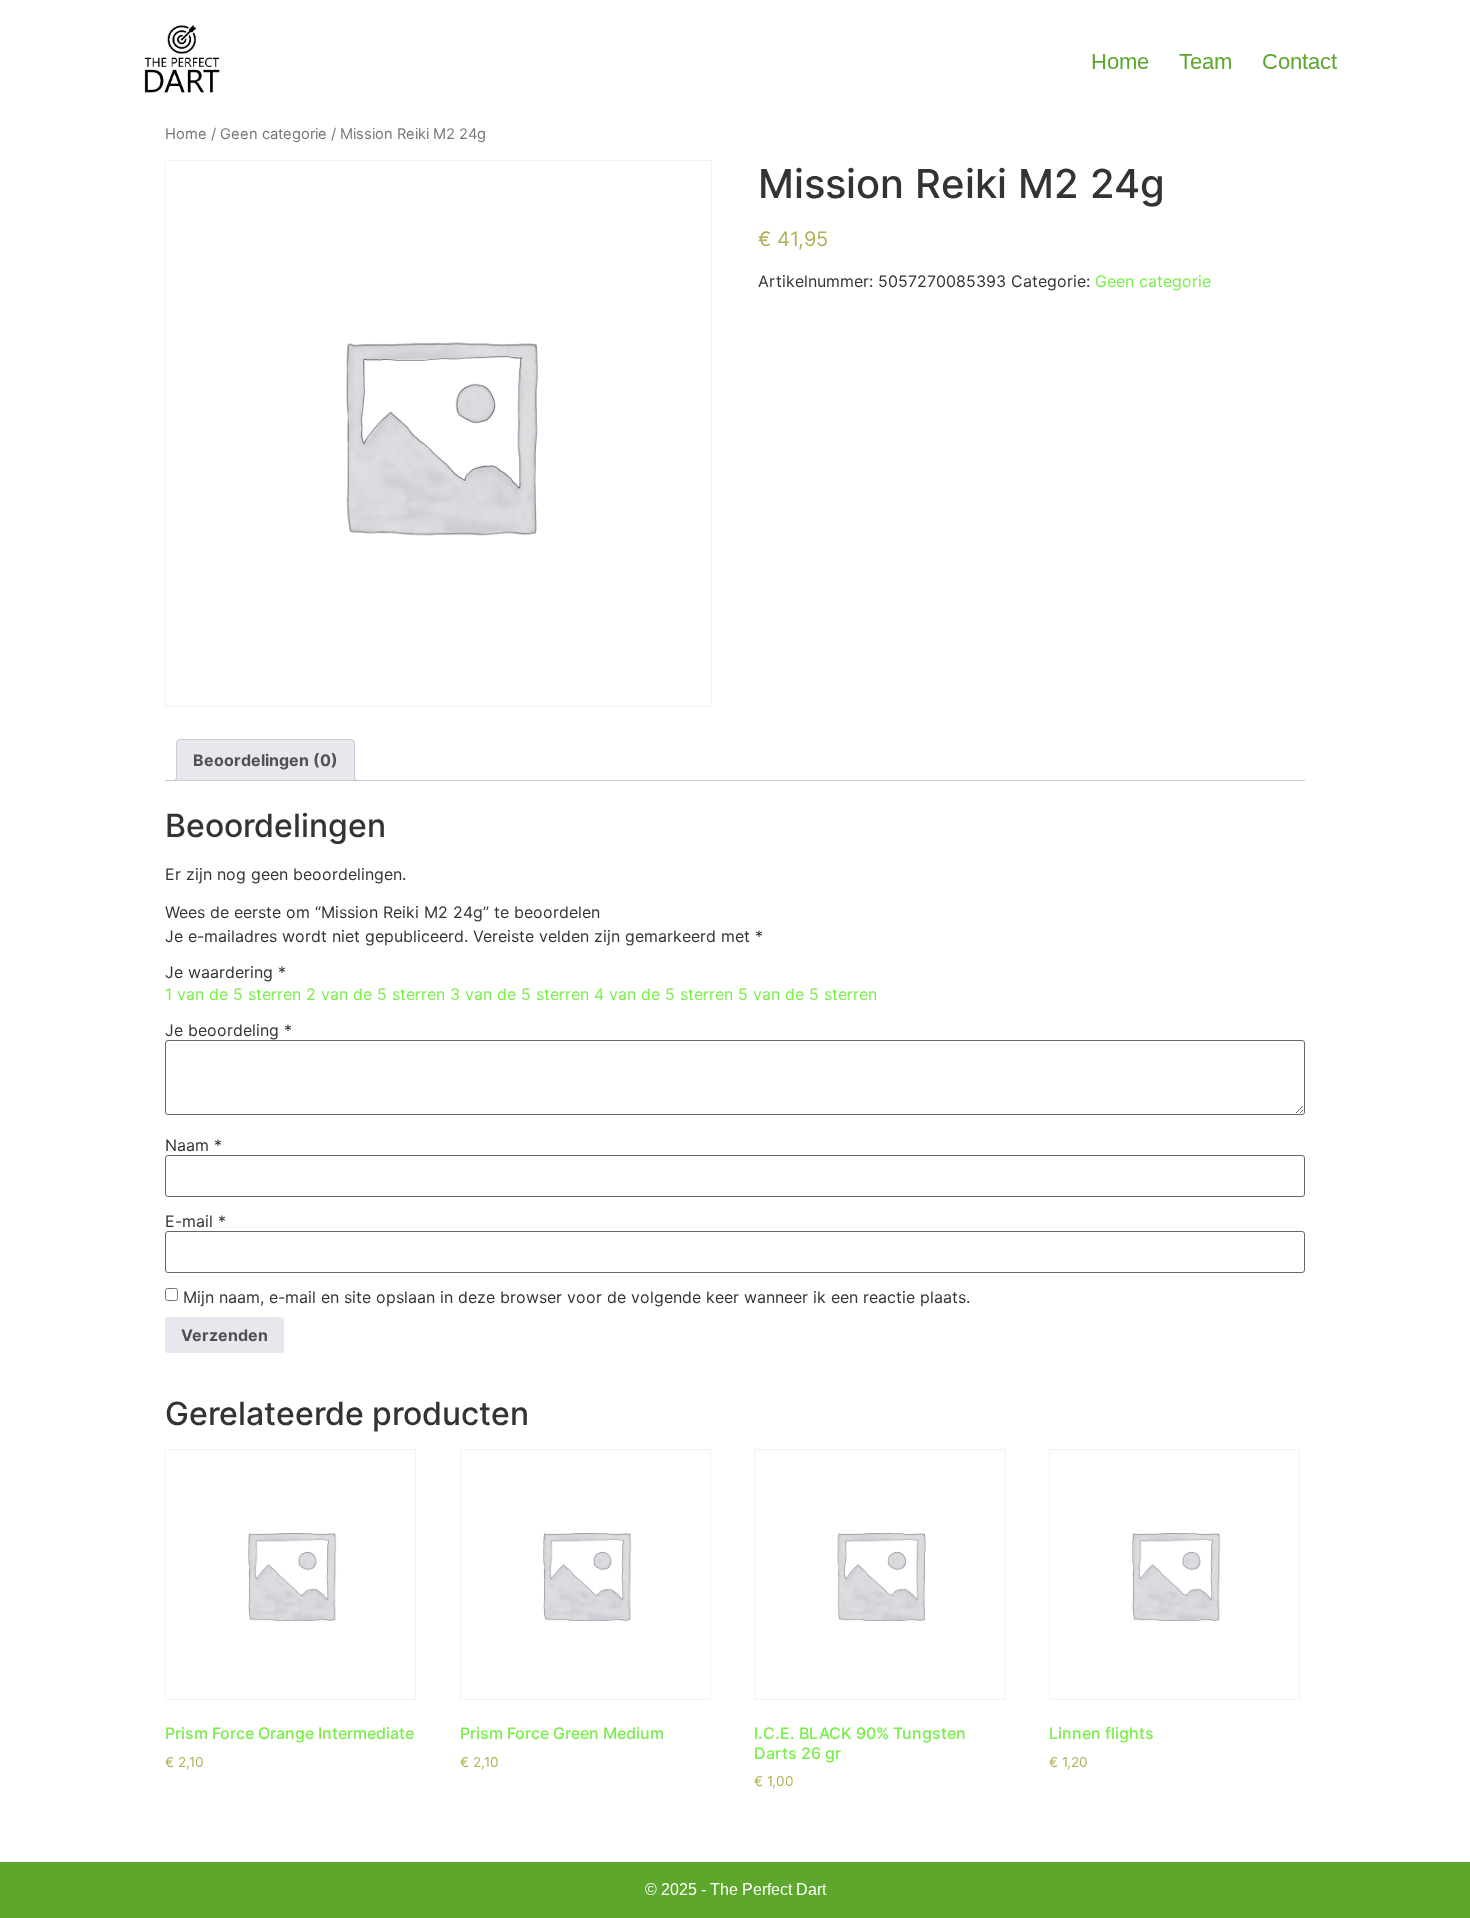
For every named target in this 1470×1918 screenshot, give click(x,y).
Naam (193, 1145)
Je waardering (225, 972)
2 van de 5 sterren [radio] (375, 994)
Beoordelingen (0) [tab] (265, 760)
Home (1120, 61)
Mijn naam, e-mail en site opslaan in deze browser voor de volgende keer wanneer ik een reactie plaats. (576, 1297)
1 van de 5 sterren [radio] (233, 994)
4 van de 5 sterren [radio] (663, 994)
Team (1205, 61)
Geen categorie (273, 134)
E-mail (195, 1221)
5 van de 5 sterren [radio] (807, 994)
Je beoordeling (228, 1030)
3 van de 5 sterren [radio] (519, 994)
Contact (1299, 61)
